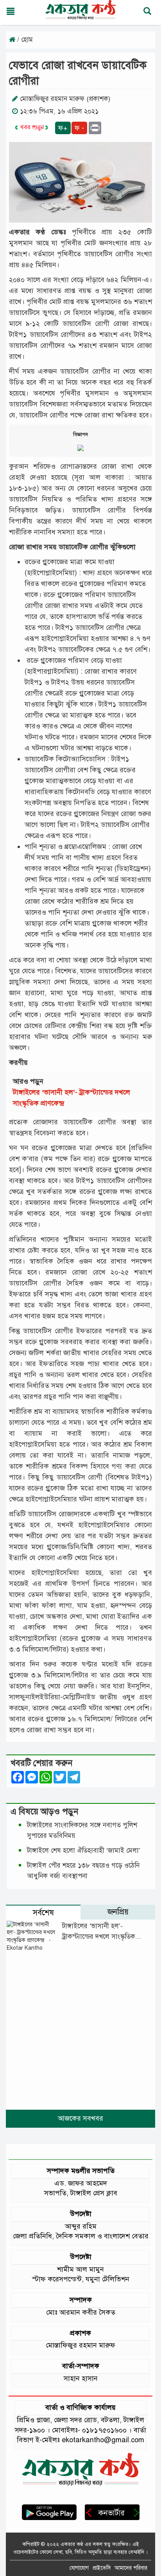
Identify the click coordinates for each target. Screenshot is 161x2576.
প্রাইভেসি (102, 2568)
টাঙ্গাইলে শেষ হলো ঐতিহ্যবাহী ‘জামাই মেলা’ (84, 1851)
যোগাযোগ (79, 2568)
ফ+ (63, 128)
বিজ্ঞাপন (80, 435)
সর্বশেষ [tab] (43, 1913)
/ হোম (24, 40)
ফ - (79, 128)
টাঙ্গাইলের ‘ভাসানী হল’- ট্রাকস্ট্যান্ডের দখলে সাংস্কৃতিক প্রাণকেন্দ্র (99, 1937)
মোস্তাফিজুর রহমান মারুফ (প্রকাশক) (65, 99)
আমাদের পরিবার (131, 2568)
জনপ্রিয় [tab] (118, 1912)
